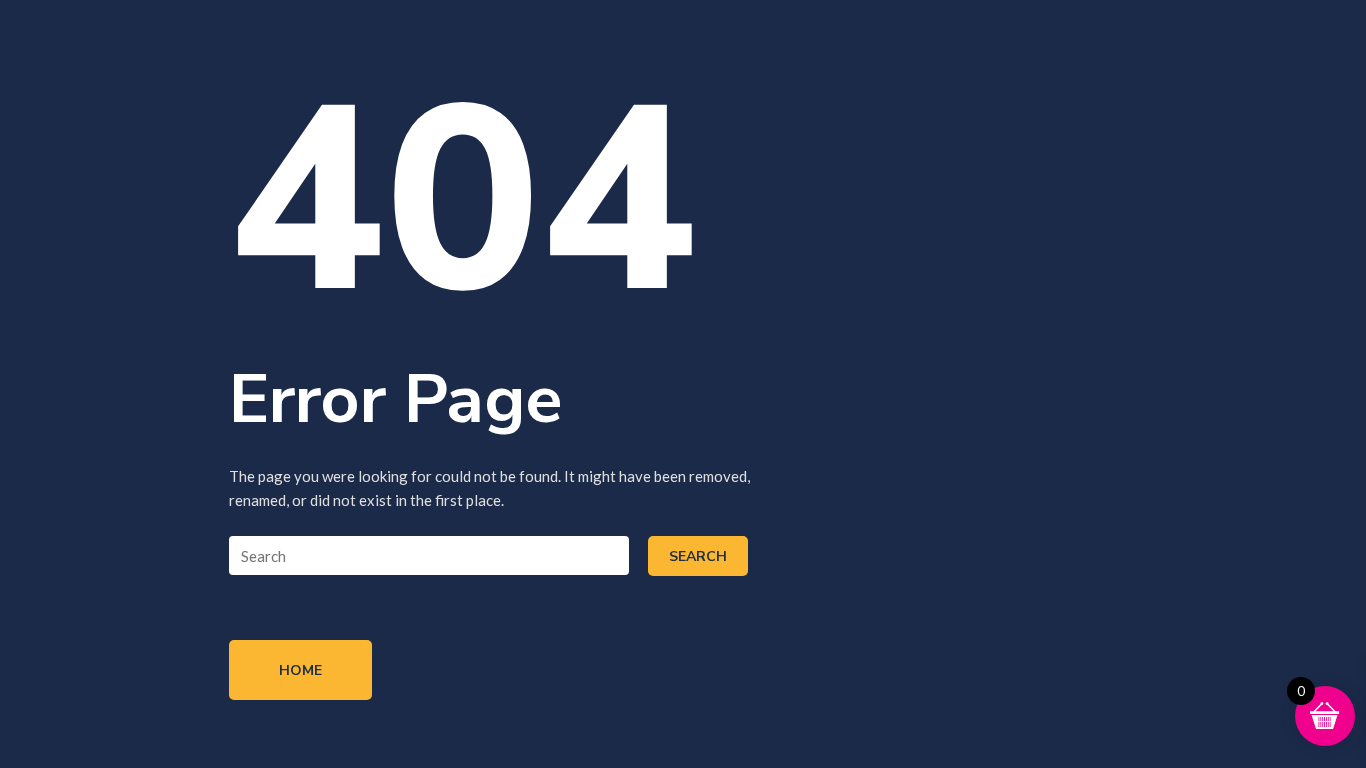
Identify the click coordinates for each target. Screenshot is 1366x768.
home (300, 670)
